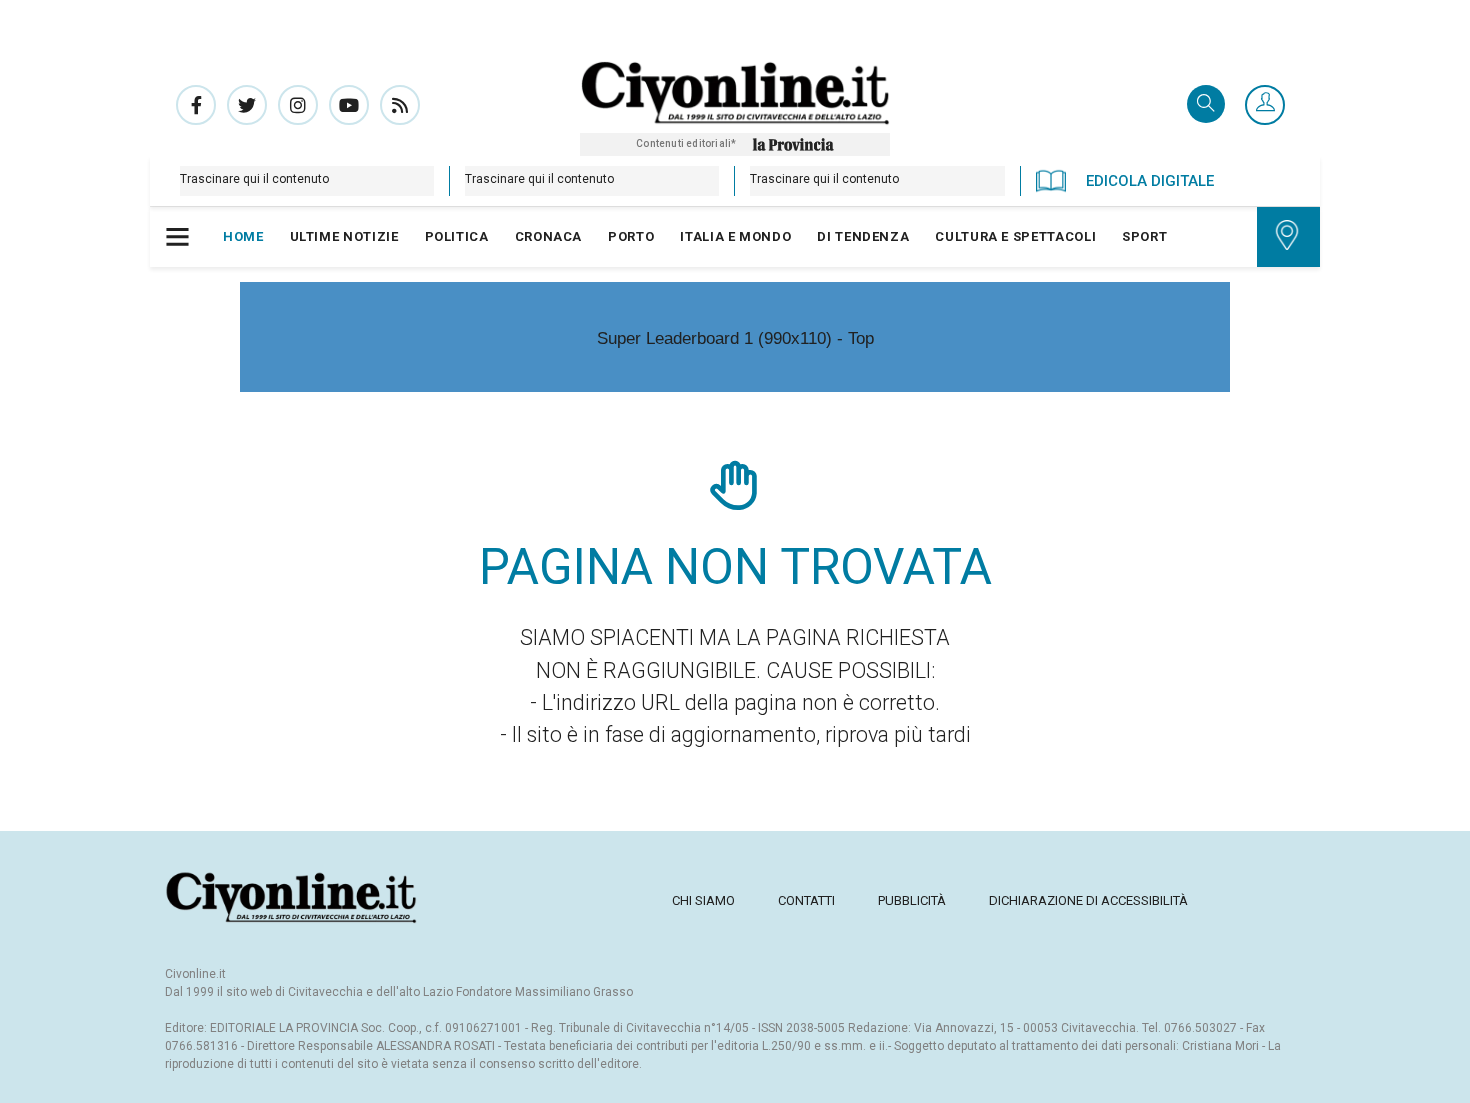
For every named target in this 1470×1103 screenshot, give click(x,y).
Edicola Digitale (1150, 181)
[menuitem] (243, 237)
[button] (1265, 106)
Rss (400, 105)
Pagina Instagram (298, 105)
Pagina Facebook (196, 105)
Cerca (1206, 105)
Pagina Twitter (247, 105)
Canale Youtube (349, 105)
